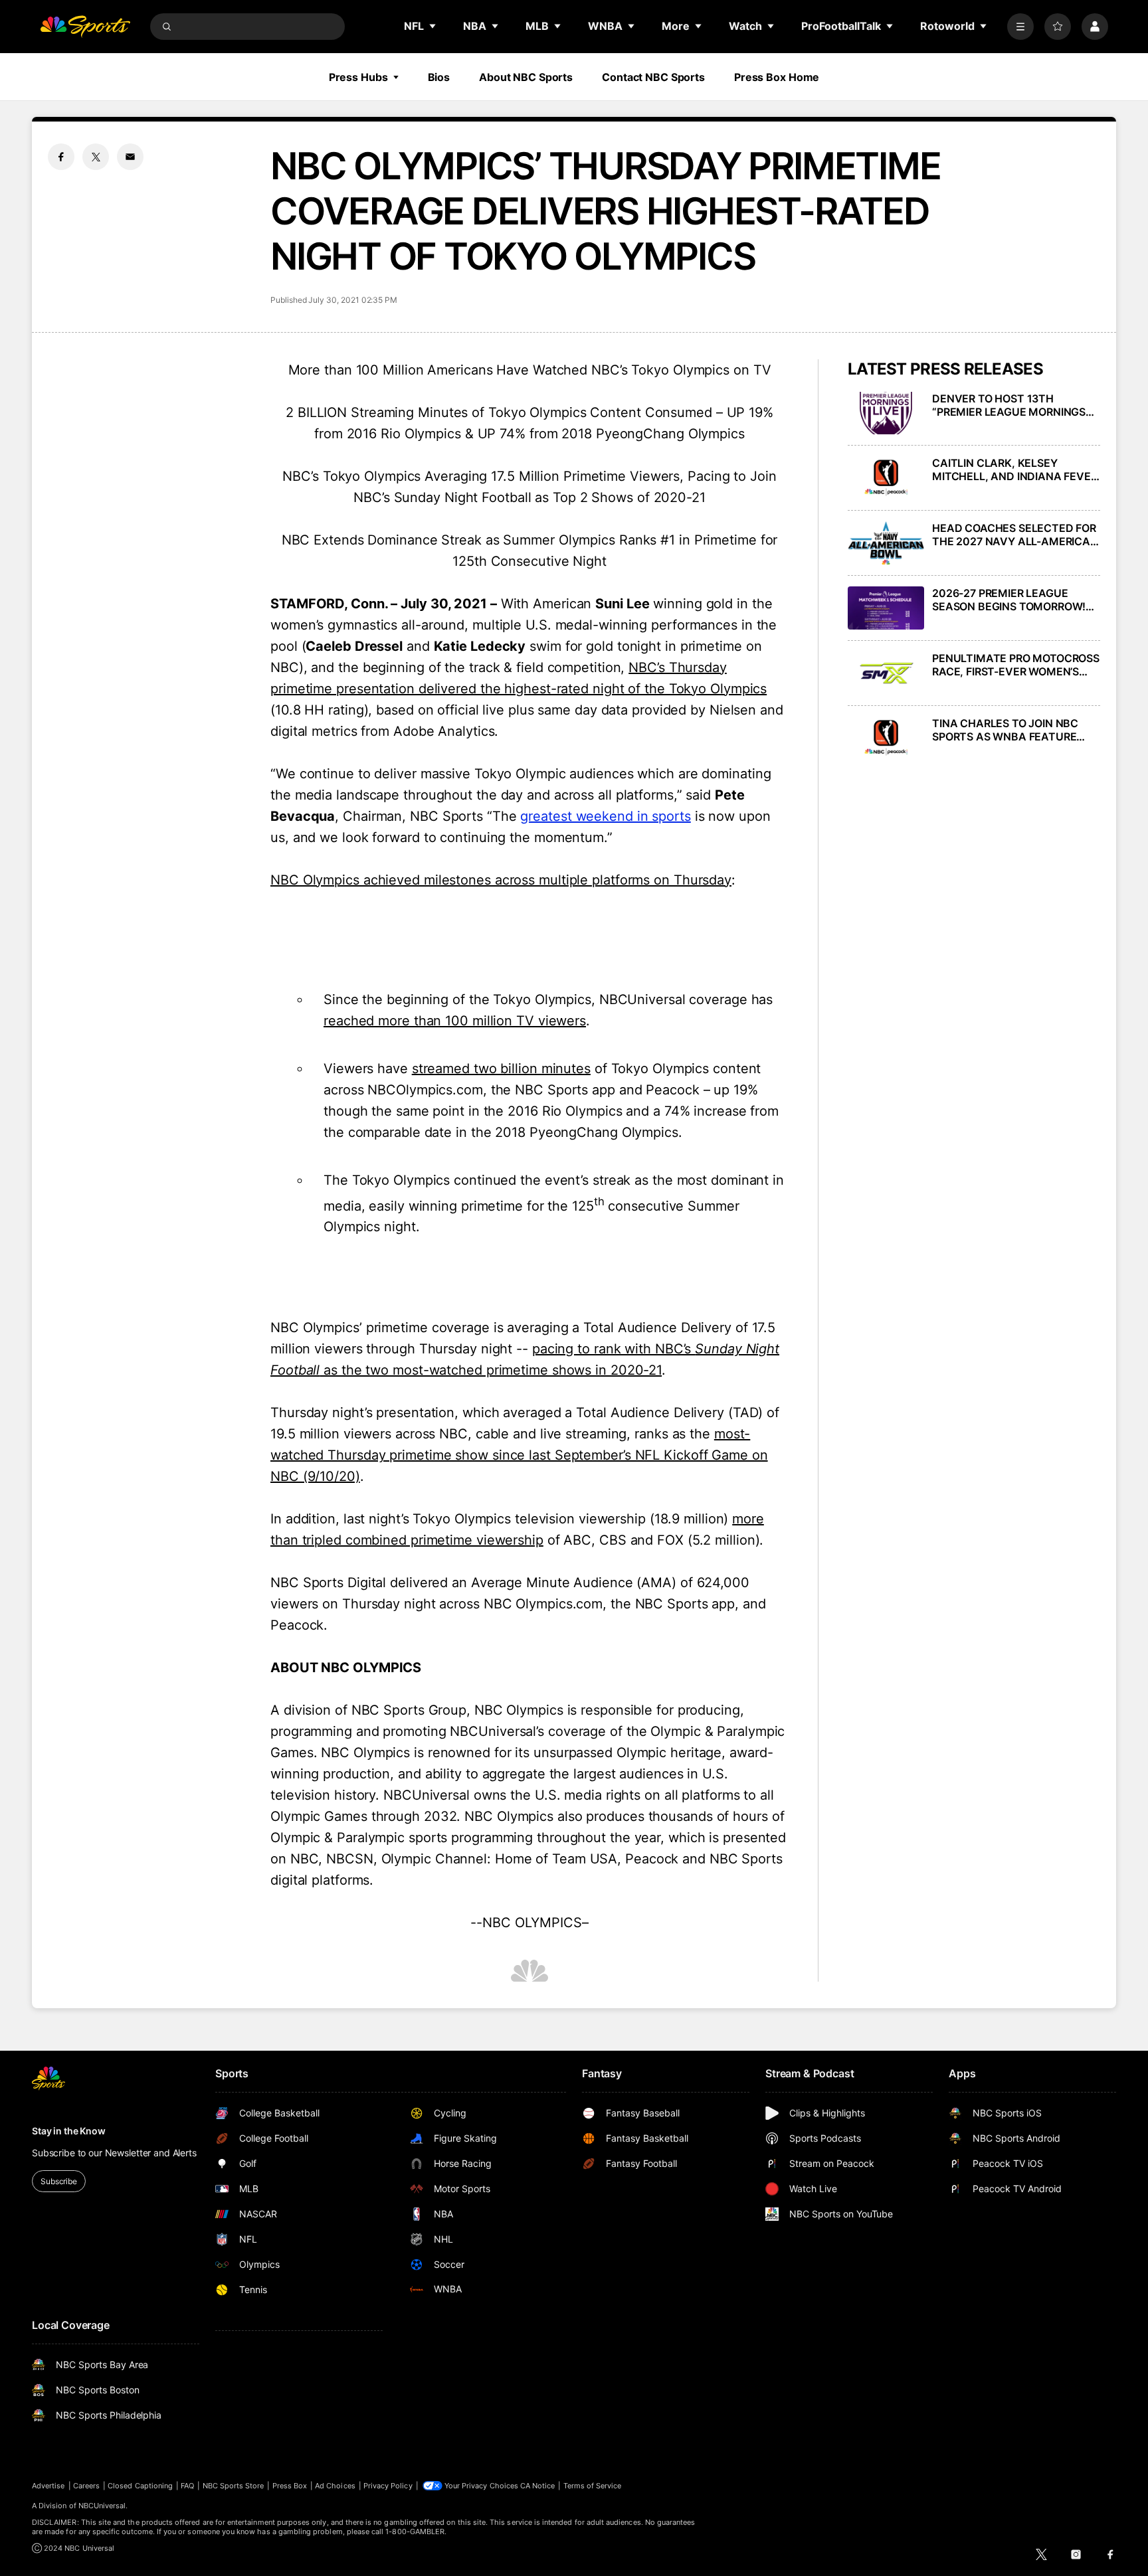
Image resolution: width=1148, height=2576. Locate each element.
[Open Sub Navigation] (433, 26)
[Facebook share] (61, 157)
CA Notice (538, 2486)
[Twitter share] (96, 157)
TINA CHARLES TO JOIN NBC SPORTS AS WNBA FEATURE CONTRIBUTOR (1005, 730)
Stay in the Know (69, 2131)
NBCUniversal (102, 2506)
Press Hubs (358, 77)
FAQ (187, 2486)
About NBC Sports (526, 77)
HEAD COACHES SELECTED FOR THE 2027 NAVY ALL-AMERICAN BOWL (1015, 535)
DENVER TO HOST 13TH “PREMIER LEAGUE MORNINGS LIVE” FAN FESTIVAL (1009, 405)
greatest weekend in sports (605, 816)
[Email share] (130, 157)
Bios (439, 77)
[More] (1020, 27)
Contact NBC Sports (653, 77)
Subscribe (59, 2181)
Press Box (290, 2486)
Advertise (48, 2486)
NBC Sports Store (234, 2486)
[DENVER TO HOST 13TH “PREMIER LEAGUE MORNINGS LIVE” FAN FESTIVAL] (886, 413)
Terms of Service (593, 2486)
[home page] (85, 27)
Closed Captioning (140, 2486)
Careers (86, 2486)
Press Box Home (777, 77)
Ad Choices (335, 2486)
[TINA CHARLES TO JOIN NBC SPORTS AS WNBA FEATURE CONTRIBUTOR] (886, 738)
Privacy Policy (388, 2486)
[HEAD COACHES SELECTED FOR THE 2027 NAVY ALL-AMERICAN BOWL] (886, 543)
